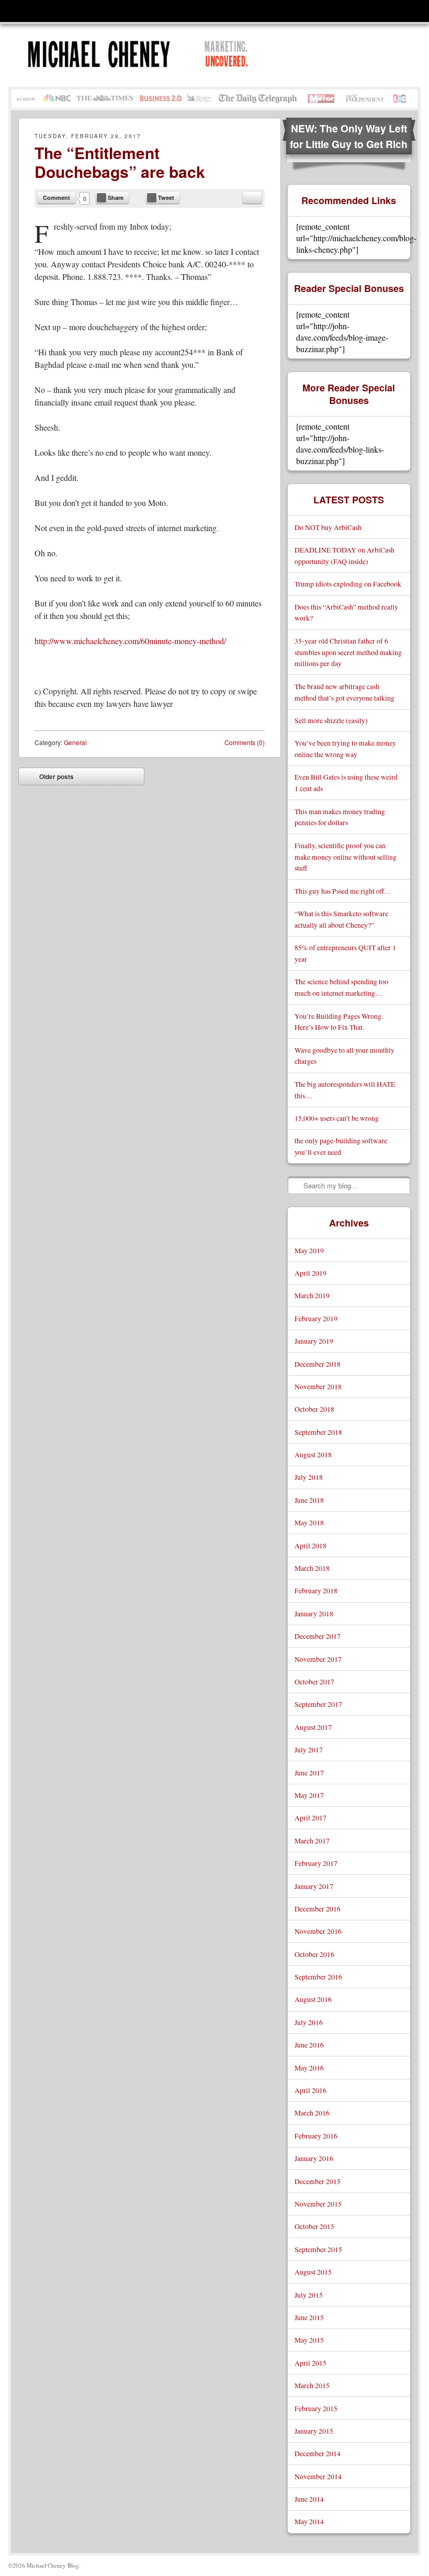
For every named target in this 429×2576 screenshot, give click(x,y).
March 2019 (312, 1295)
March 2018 (312, 1568)
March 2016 (312, 2113)
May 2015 (309, 2340)
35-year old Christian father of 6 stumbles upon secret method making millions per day (348, 652)
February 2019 (316, 1318)
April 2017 (311, 1818)
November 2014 (318, 2476)
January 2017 (314, 1886)
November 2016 (318, 1931)
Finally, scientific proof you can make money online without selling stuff (346, 857)
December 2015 (318, 2181)
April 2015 (311, 2363)
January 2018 (314, 1613)
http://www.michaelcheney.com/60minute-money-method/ (130, 641)
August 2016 (313, 1999)
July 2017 (309, 1750)
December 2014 (318, 2453)
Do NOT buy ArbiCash (328, 527)
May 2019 (309, 1250)
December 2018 (318, 1364)
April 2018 (311, 1545)
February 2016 (316, 2136)
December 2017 (318, 1636)
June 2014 (309, 2499)
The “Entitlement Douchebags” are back (120, 162)
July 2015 (309, 2295)
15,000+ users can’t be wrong (337, 1118)
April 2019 (311, 1273)
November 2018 (318, 1386)
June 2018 (309, 1500)
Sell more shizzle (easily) (331, 720)
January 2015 (314, 2431)
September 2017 (318, 1704)
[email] (252, 198)
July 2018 (309, 1477)
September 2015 (318, 2249)
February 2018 (316, 1590)
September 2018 (318, 1432)
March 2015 (312, 2385)
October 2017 (314, 1681)
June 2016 (309, 2045)
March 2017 (312, 1841)
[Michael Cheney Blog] (156, 55)
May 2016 (309, 2068)
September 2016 (318, 1977)
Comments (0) (245, 742)
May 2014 (309, 2521)
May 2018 (309, 1522)
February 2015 (316, 2408)
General (75, 742)
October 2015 (314, 2226)
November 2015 (318, 2204)
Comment (57, 198)
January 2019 (314, 1341)
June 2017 (309, 1773)
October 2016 (314, 1954)
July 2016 (309, 2022)
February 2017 (316, 1863)
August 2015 (313, 2272)
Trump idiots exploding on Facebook (348, 584)
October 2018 (314, 1409)
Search (296, 1185)
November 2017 (318, 1659)
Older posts (49, 779)
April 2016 (311, 2090)
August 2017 (313, 1727)
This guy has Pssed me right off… (343, 891)
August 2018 (313, 1454)
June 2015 (309, 2317)
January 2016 (314, 2158)
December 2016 (318, 1909)
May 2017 (309, 1795)
